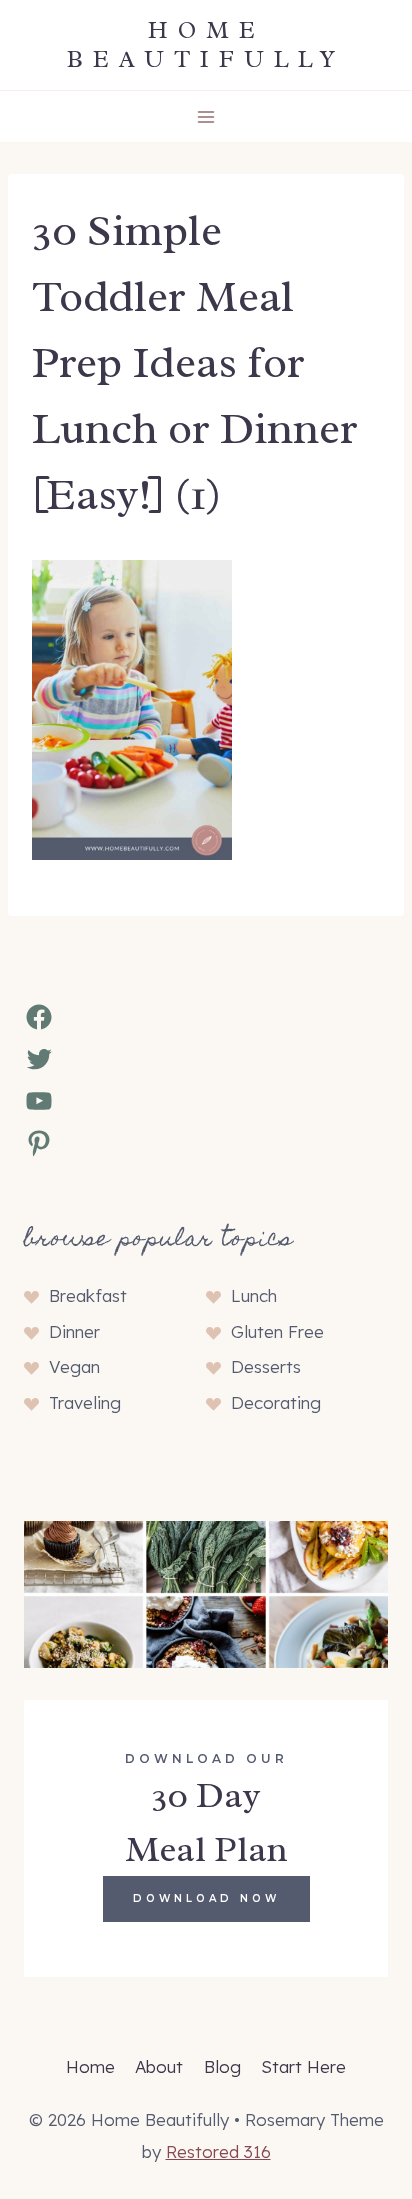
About (159, 2066)
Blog (222, 2066)
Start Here (303, 2066)
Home (90, 2066)
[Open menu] (206, 116)
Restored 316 (218, 2151)
